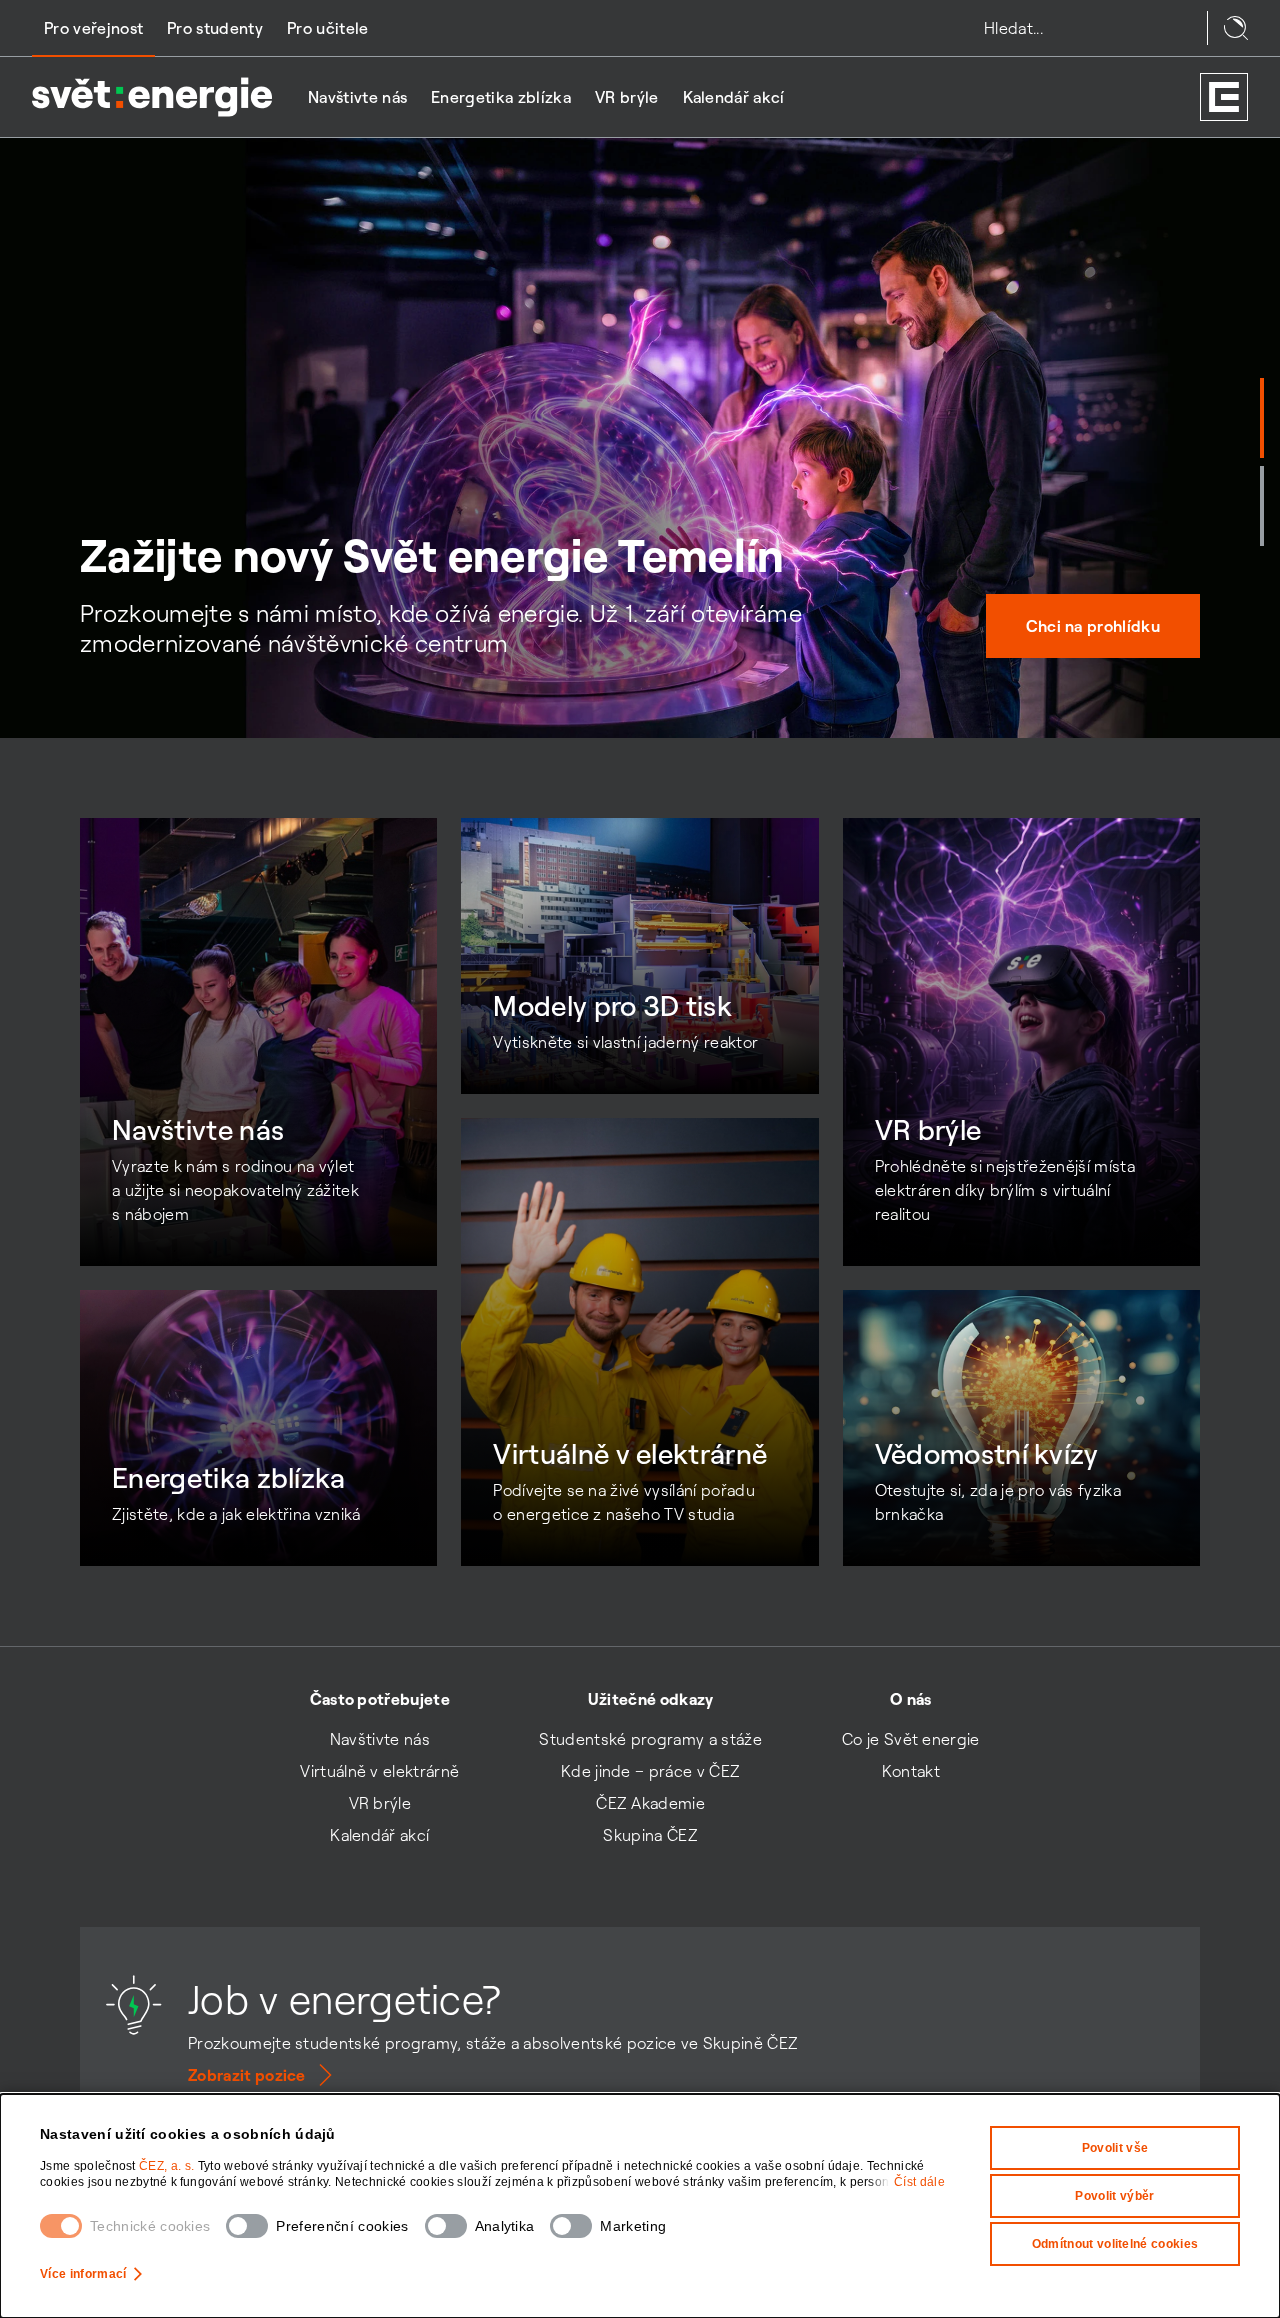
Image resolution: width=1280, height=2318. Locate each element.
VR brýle (627, 97)
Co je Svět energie (911, 1739)
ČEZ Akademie (650, 1803)
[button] (1262, 418)
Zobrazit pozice (247, 2075)
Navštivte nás (357, 97)
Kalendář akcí (734, 97)
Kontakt (911, 1771)
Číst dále (919, 2182)
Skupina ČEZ (650, 1835)
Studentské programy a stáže (650, 1739)
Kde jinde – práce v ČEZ (650, 1771)
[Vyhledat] (1236, 28)
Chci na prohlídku (1093, 626)
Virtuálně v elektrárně (379, 1771)
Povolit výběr (1114, 2196)
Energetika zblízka (501, 97)
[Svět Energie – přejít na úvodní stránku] (152, 97)
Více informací (83, 2274)
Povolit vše (1115, 2148)
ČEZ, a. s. (168, 2166)
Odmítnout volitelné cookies (1115, 2244)
